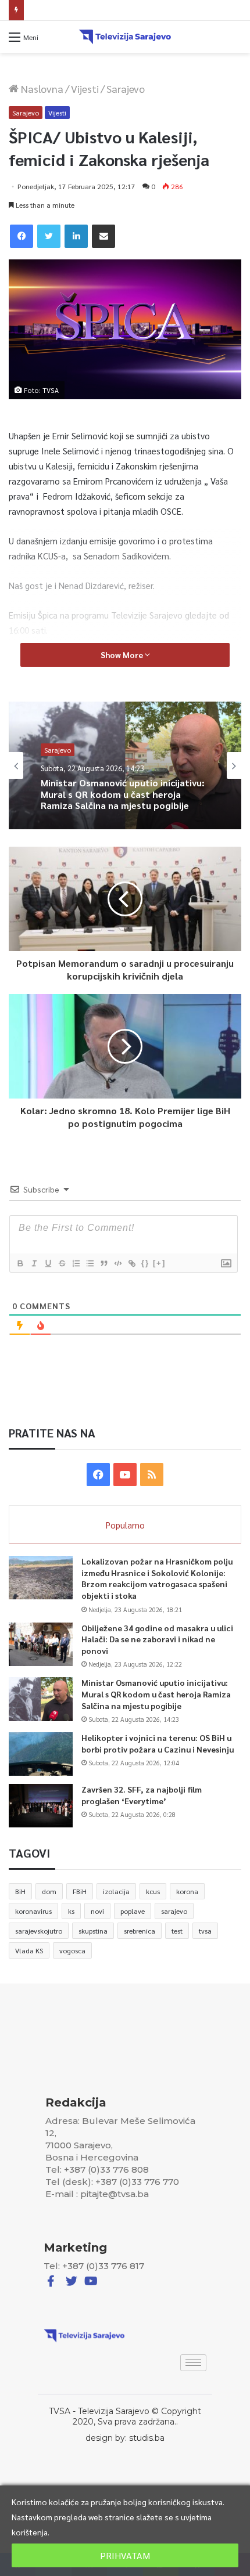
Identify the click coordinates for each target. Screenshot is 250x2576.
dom (49, 1891)
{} (145, 1263)
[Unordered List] (90, 1263)
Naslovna (41, 88)
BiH (20, 1891)
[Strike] (62, 1263)
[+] (159, 1263)
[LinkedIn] (76, 236)
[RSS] (152, 1475)
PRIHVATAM (125, 2555)
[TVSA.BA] (125, 37)
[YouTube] (125, 1475)
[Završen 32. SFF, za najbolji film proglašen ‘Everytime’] (41, 1806)
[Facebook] (22, 236)
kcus (153, 1891)
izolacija (116, 1891)
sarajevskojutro (39, 1931)
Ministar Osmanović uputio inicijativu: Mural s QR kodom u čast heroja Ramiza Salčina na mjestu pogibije (156, 1694)
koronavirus (33, 1911)
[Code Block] (117, 1263)
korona (187, 1891)
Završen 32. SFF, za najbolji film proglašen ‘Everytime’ (142, 1795)
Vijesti (85, 88)
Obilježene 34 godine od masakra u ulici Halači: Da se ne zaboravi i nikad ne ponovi (157, 1639)
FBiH (80, 1891)
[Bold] (20, 1263)
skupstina (93, 1931)
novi (97, 1911)
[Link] (131, 1263)
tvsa (205, 1931)
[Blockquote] (103, 1263)
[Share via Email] (103, 236)
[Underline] (48, 1263)
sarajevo (174, 1911)
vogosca (72, 1950)
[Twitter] (49, 236)
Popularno (125, 1525)
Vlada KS (29, 1950)
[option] (125, 765)
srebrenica (140, 1931)
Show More (123, 655)
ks (71, 1911)
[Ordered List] (76, 1263)
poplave (133, 1911)
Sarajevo (126, 88)
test (177, 1931)
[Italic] (34, 1263)
